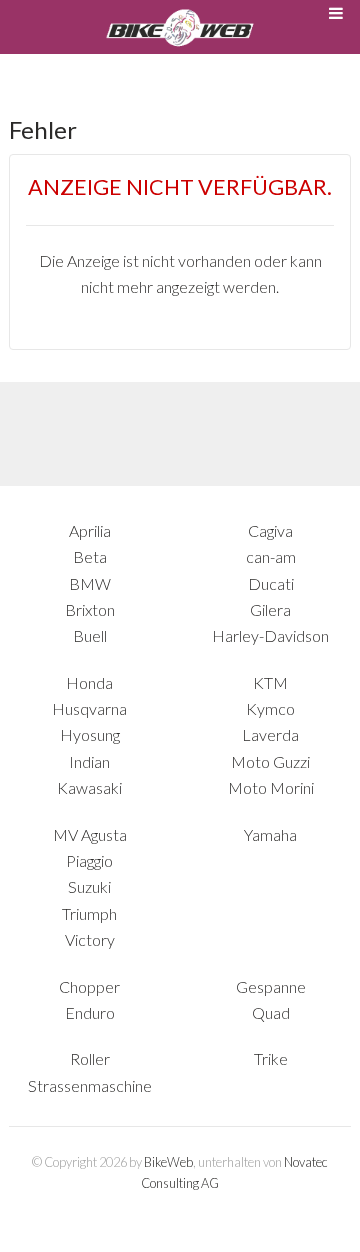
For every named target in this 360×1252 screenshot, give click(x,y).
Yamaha (270, 834)
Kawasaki (89, 787)
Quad (271, 1012)
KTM (270, 682)
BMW (90, 583)
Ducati (271, 583)
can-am (271, 556)
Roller (90, 1058)
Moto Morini (271, 787)
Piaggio (89, 860)
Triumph (89, 913)
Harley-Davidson (270, 635)
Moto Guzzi (270, 761)
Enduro (90, 1012)
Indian (89, 761)
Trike (271, 1058)
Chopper (89, 986)
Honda (89, 682)
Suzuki (89, 886)
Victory (90, 939)
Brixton (90, 609)
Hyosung (90, 734)
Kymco (270, 708)
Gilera (270, 609)
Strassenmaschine (90, 1085)
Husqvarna (89, 708)
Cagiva (270, 530)
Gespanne (271, 986)
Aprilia (90, 530)
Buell (90, 635)
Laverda (270, 734)
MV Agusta (90, 834)
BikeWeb (168, 1162)
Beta (90, 556)
